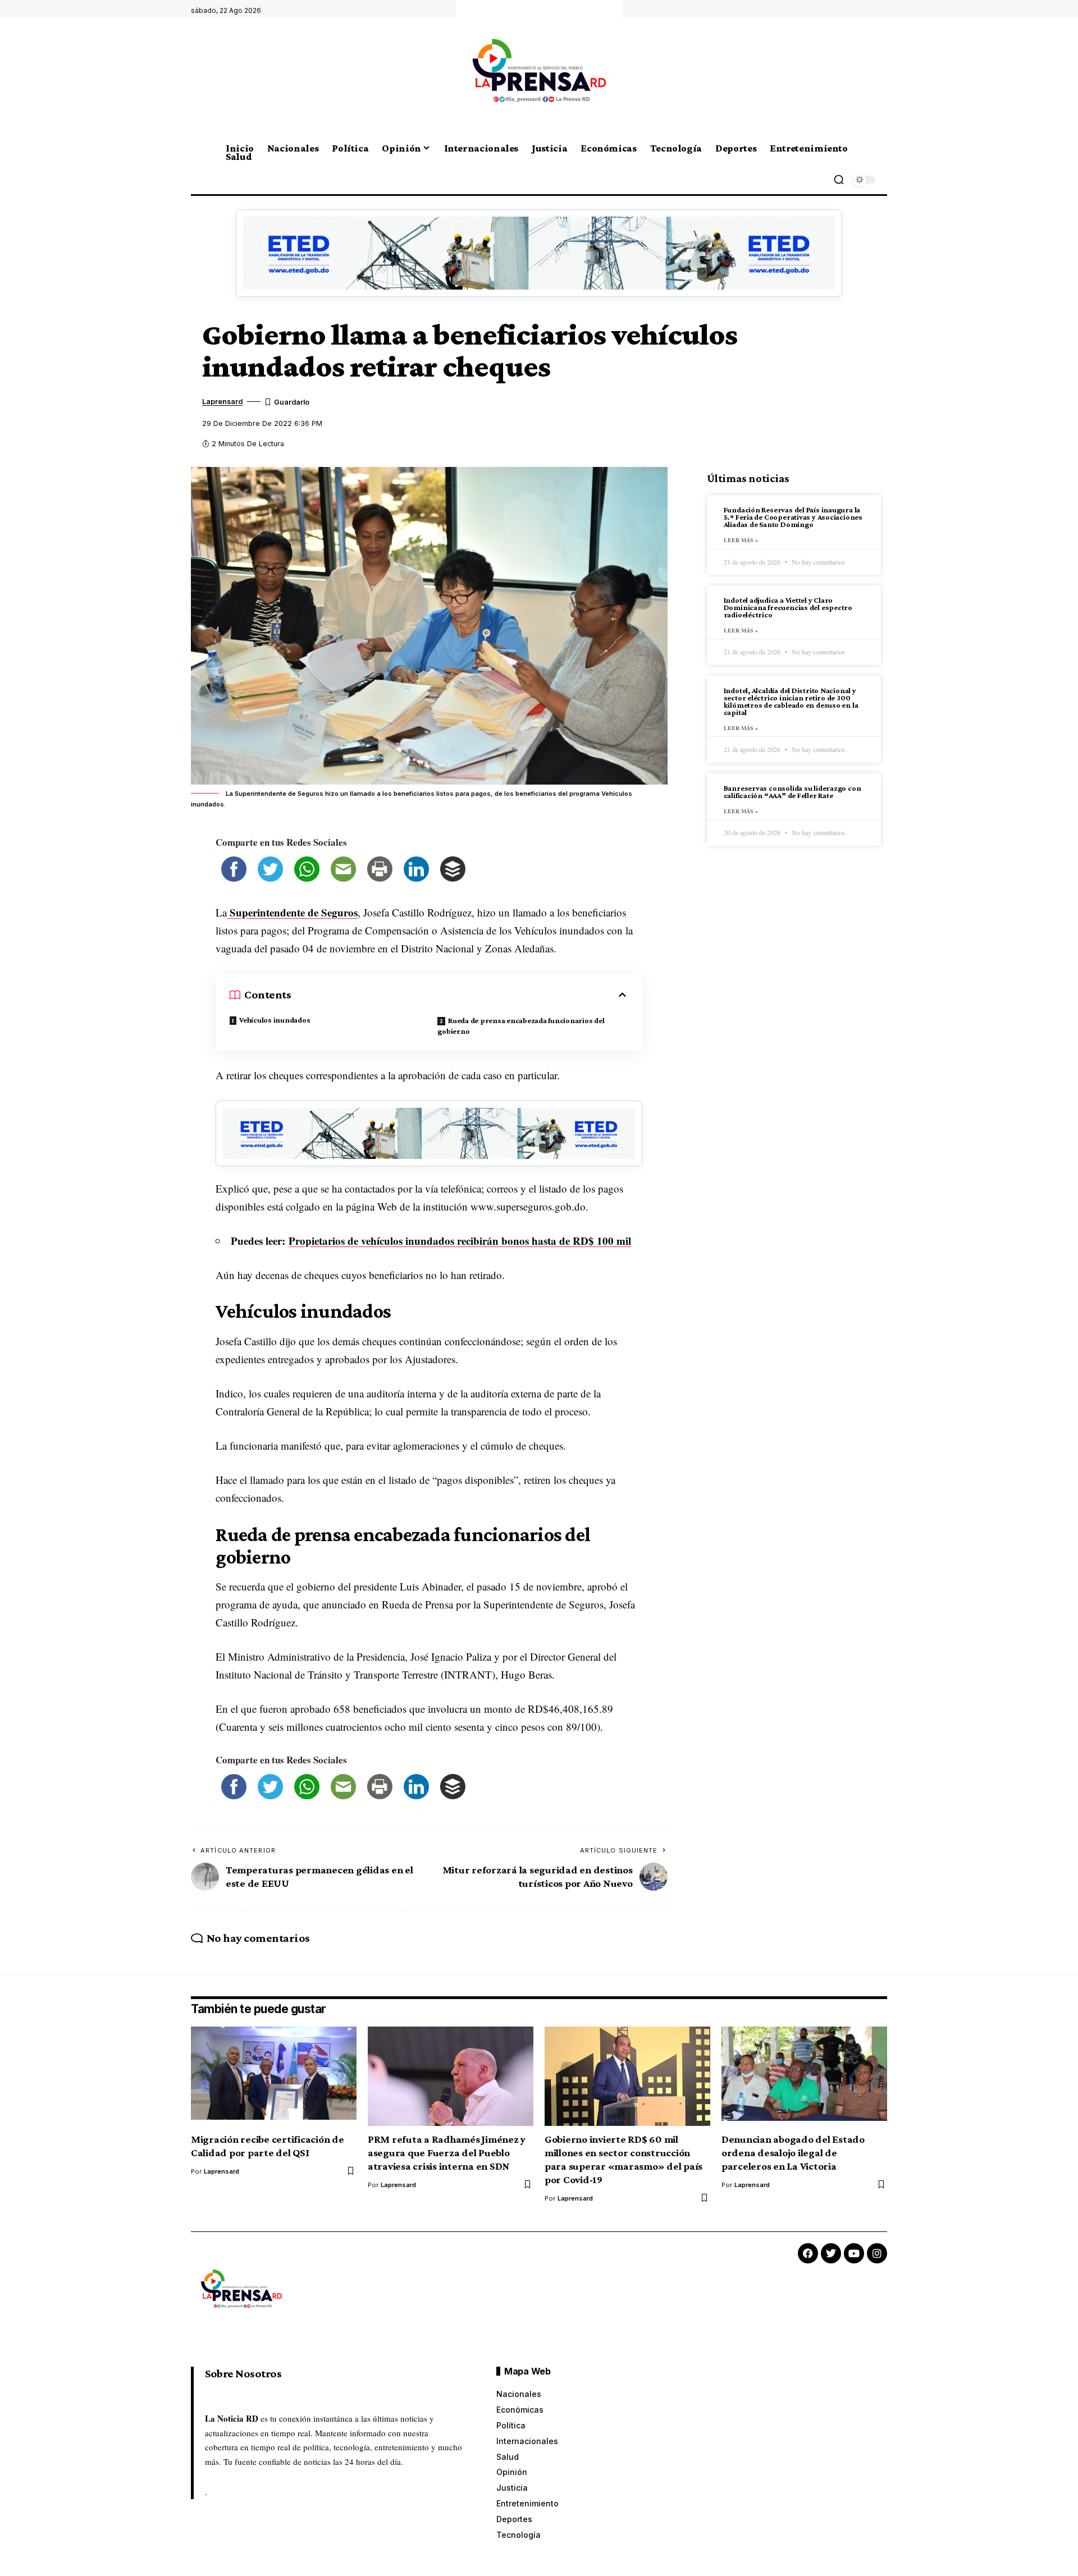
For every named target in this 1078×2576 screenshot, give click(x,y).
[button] (839, 180)
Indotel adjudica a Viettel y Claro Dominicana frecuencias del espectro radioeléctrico (788, 607)
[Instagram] (877, 2253)
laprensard (222, 402)
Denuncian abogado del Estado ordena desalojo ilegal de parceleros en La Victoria (793, 2153)
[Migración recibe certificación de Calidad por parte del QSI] (274, 2076)
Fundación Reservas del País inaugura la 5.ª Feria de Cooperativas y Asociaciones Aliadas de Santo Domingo (793, 517)
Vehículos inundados (275, 1020)
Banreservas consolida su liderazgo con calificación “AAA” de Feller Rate (792, 792)
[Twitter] (831, 2253)
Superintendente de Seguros (292, 912)
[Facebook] (808, 2253)
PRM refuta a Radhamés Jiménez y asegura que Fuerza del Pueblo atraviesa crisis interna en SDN (447, 2153)
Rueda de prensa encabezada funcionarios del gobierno (521, 1026)
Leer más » (741, 540)
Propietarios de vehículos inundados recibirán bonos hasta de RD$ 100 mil (460, 1241)
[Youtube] (854, 2253)
